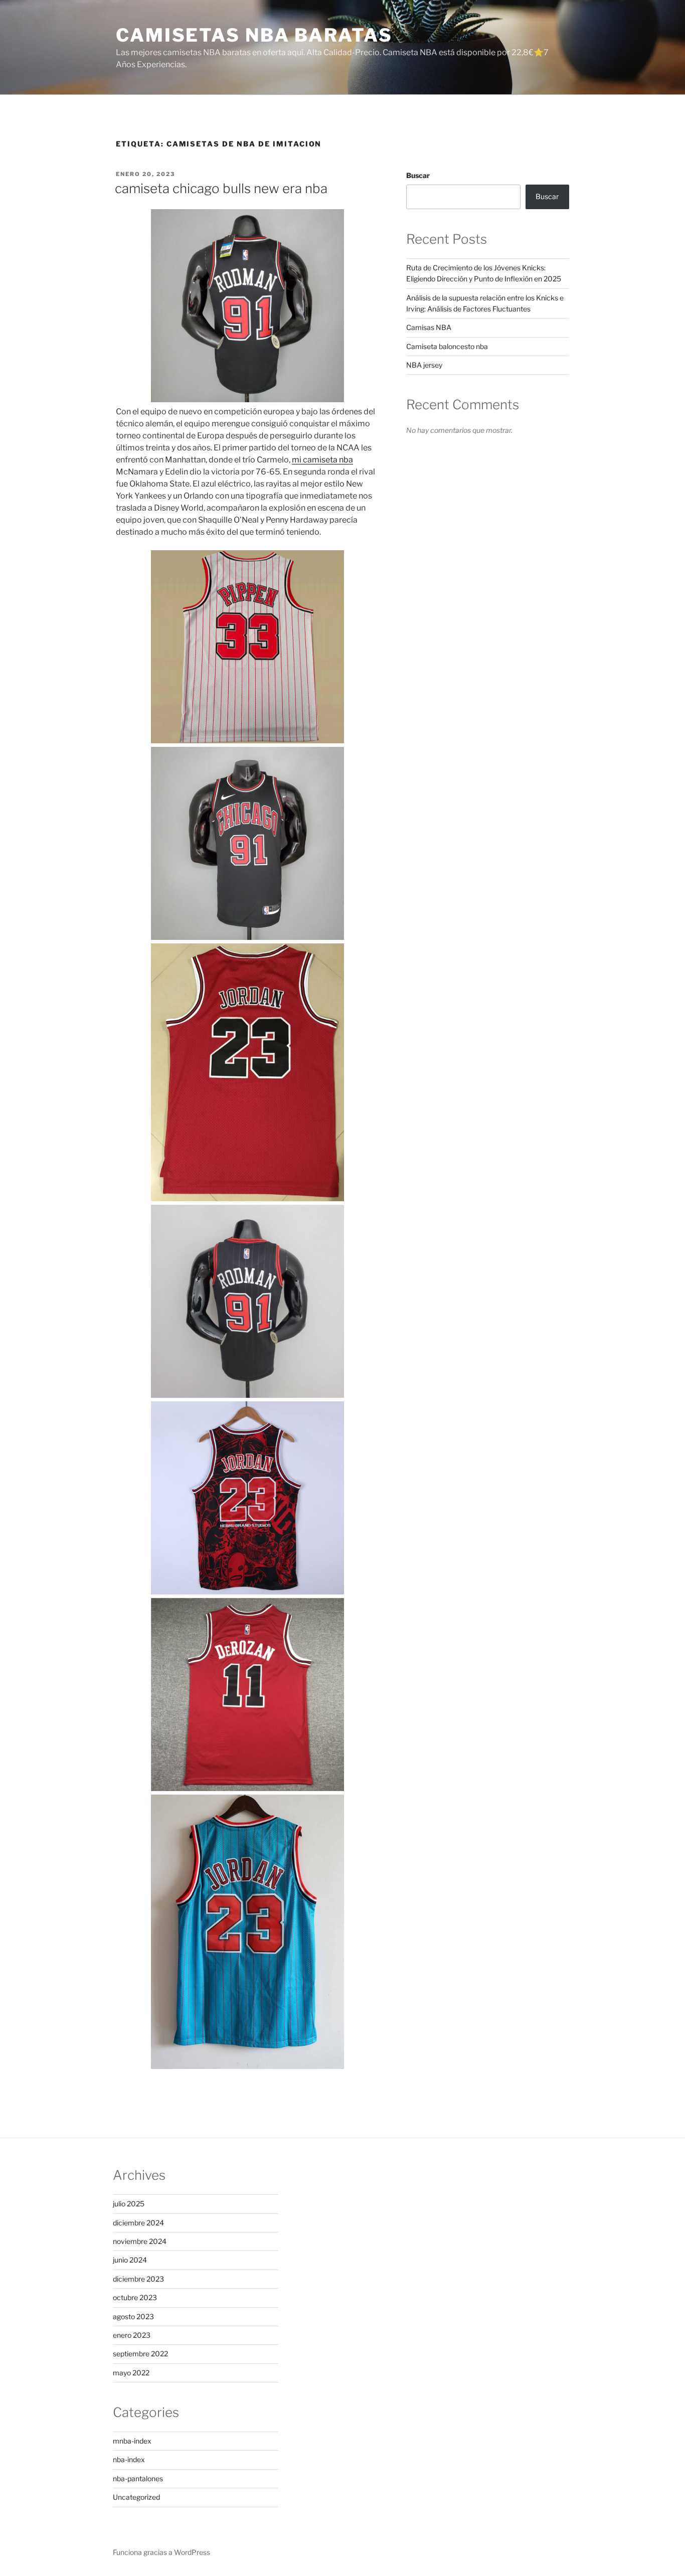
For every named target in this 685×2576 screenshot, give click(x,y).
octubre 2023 (135, 2297)
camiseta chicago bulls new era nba (221, 188)
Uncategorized (136, 2497)
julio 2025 (129, 2204)
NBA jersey (424, 365)
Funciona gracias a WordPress (161, 2552)
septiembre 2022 (140, 2354)
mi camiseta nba (322, 460)
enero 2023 (132, 2335)
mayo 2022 (131, 2373)
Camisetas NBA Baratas (254, 35)
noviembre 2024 (140, 2241)
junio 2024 (130, 2260)
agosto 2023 (133, 2316)
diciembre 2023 (138, 2279)
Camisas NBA (429, 327)
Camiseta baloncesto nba (447, 346)
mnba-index (132, 2441)
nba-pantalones (138, 2478)
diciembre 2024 (138, 2223)
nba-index (129, 2459)
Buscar (418, 175)
